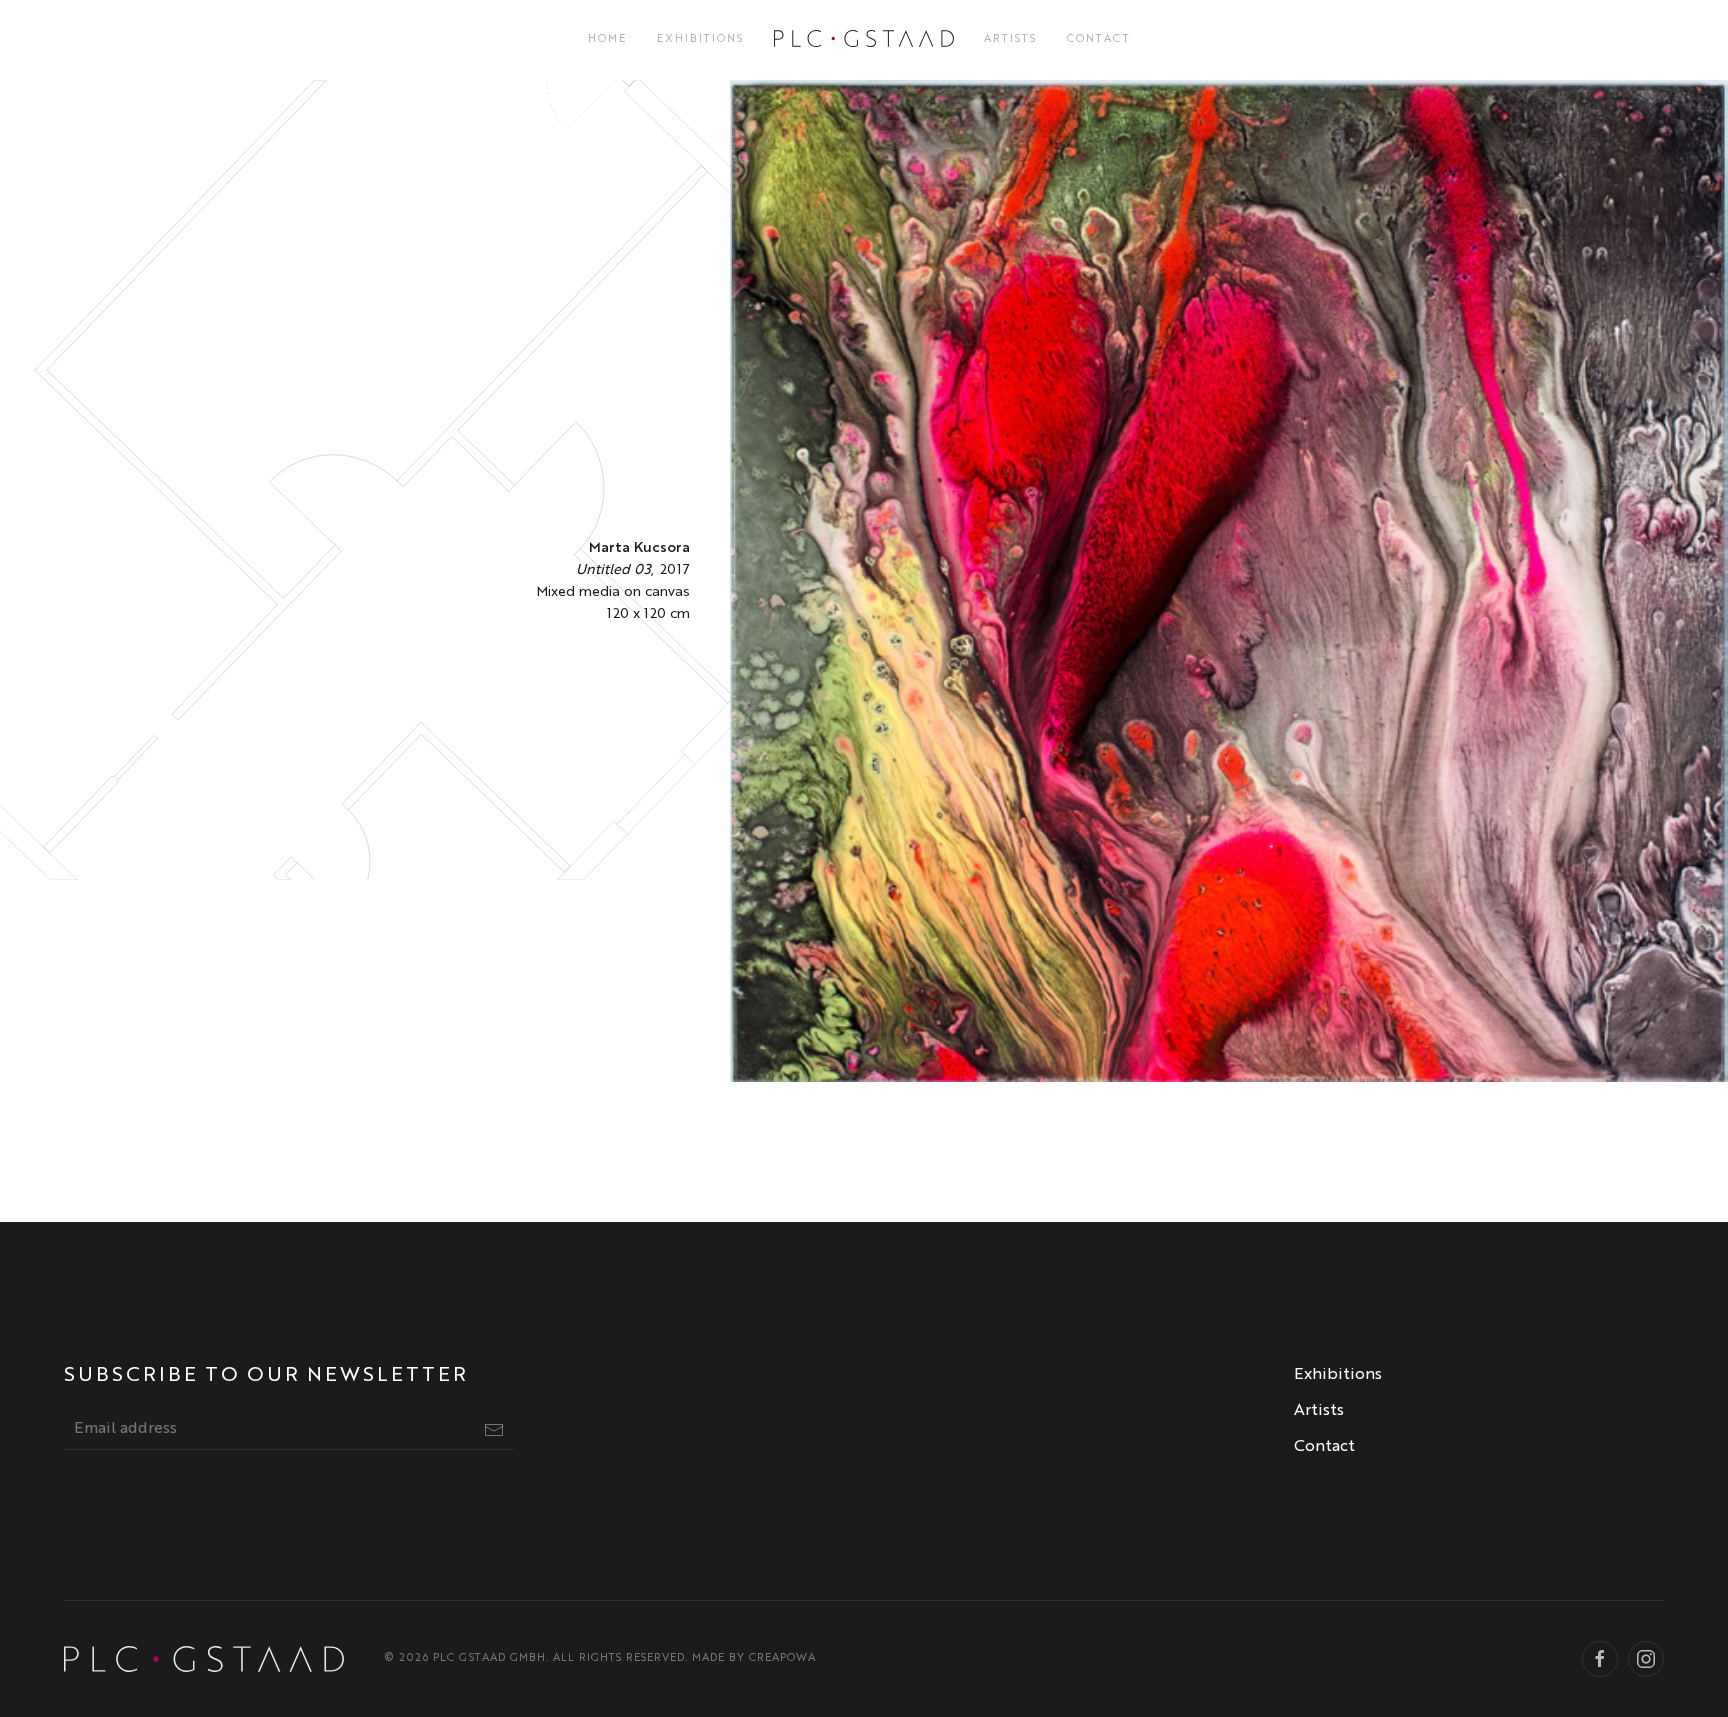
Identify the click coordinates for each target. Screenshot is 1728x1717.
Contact (1099, 39)
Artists (1010, 39)
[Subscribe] (494, 1430)
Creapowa (782, 1658)
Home (607, 39)
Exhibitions (700, 39)
